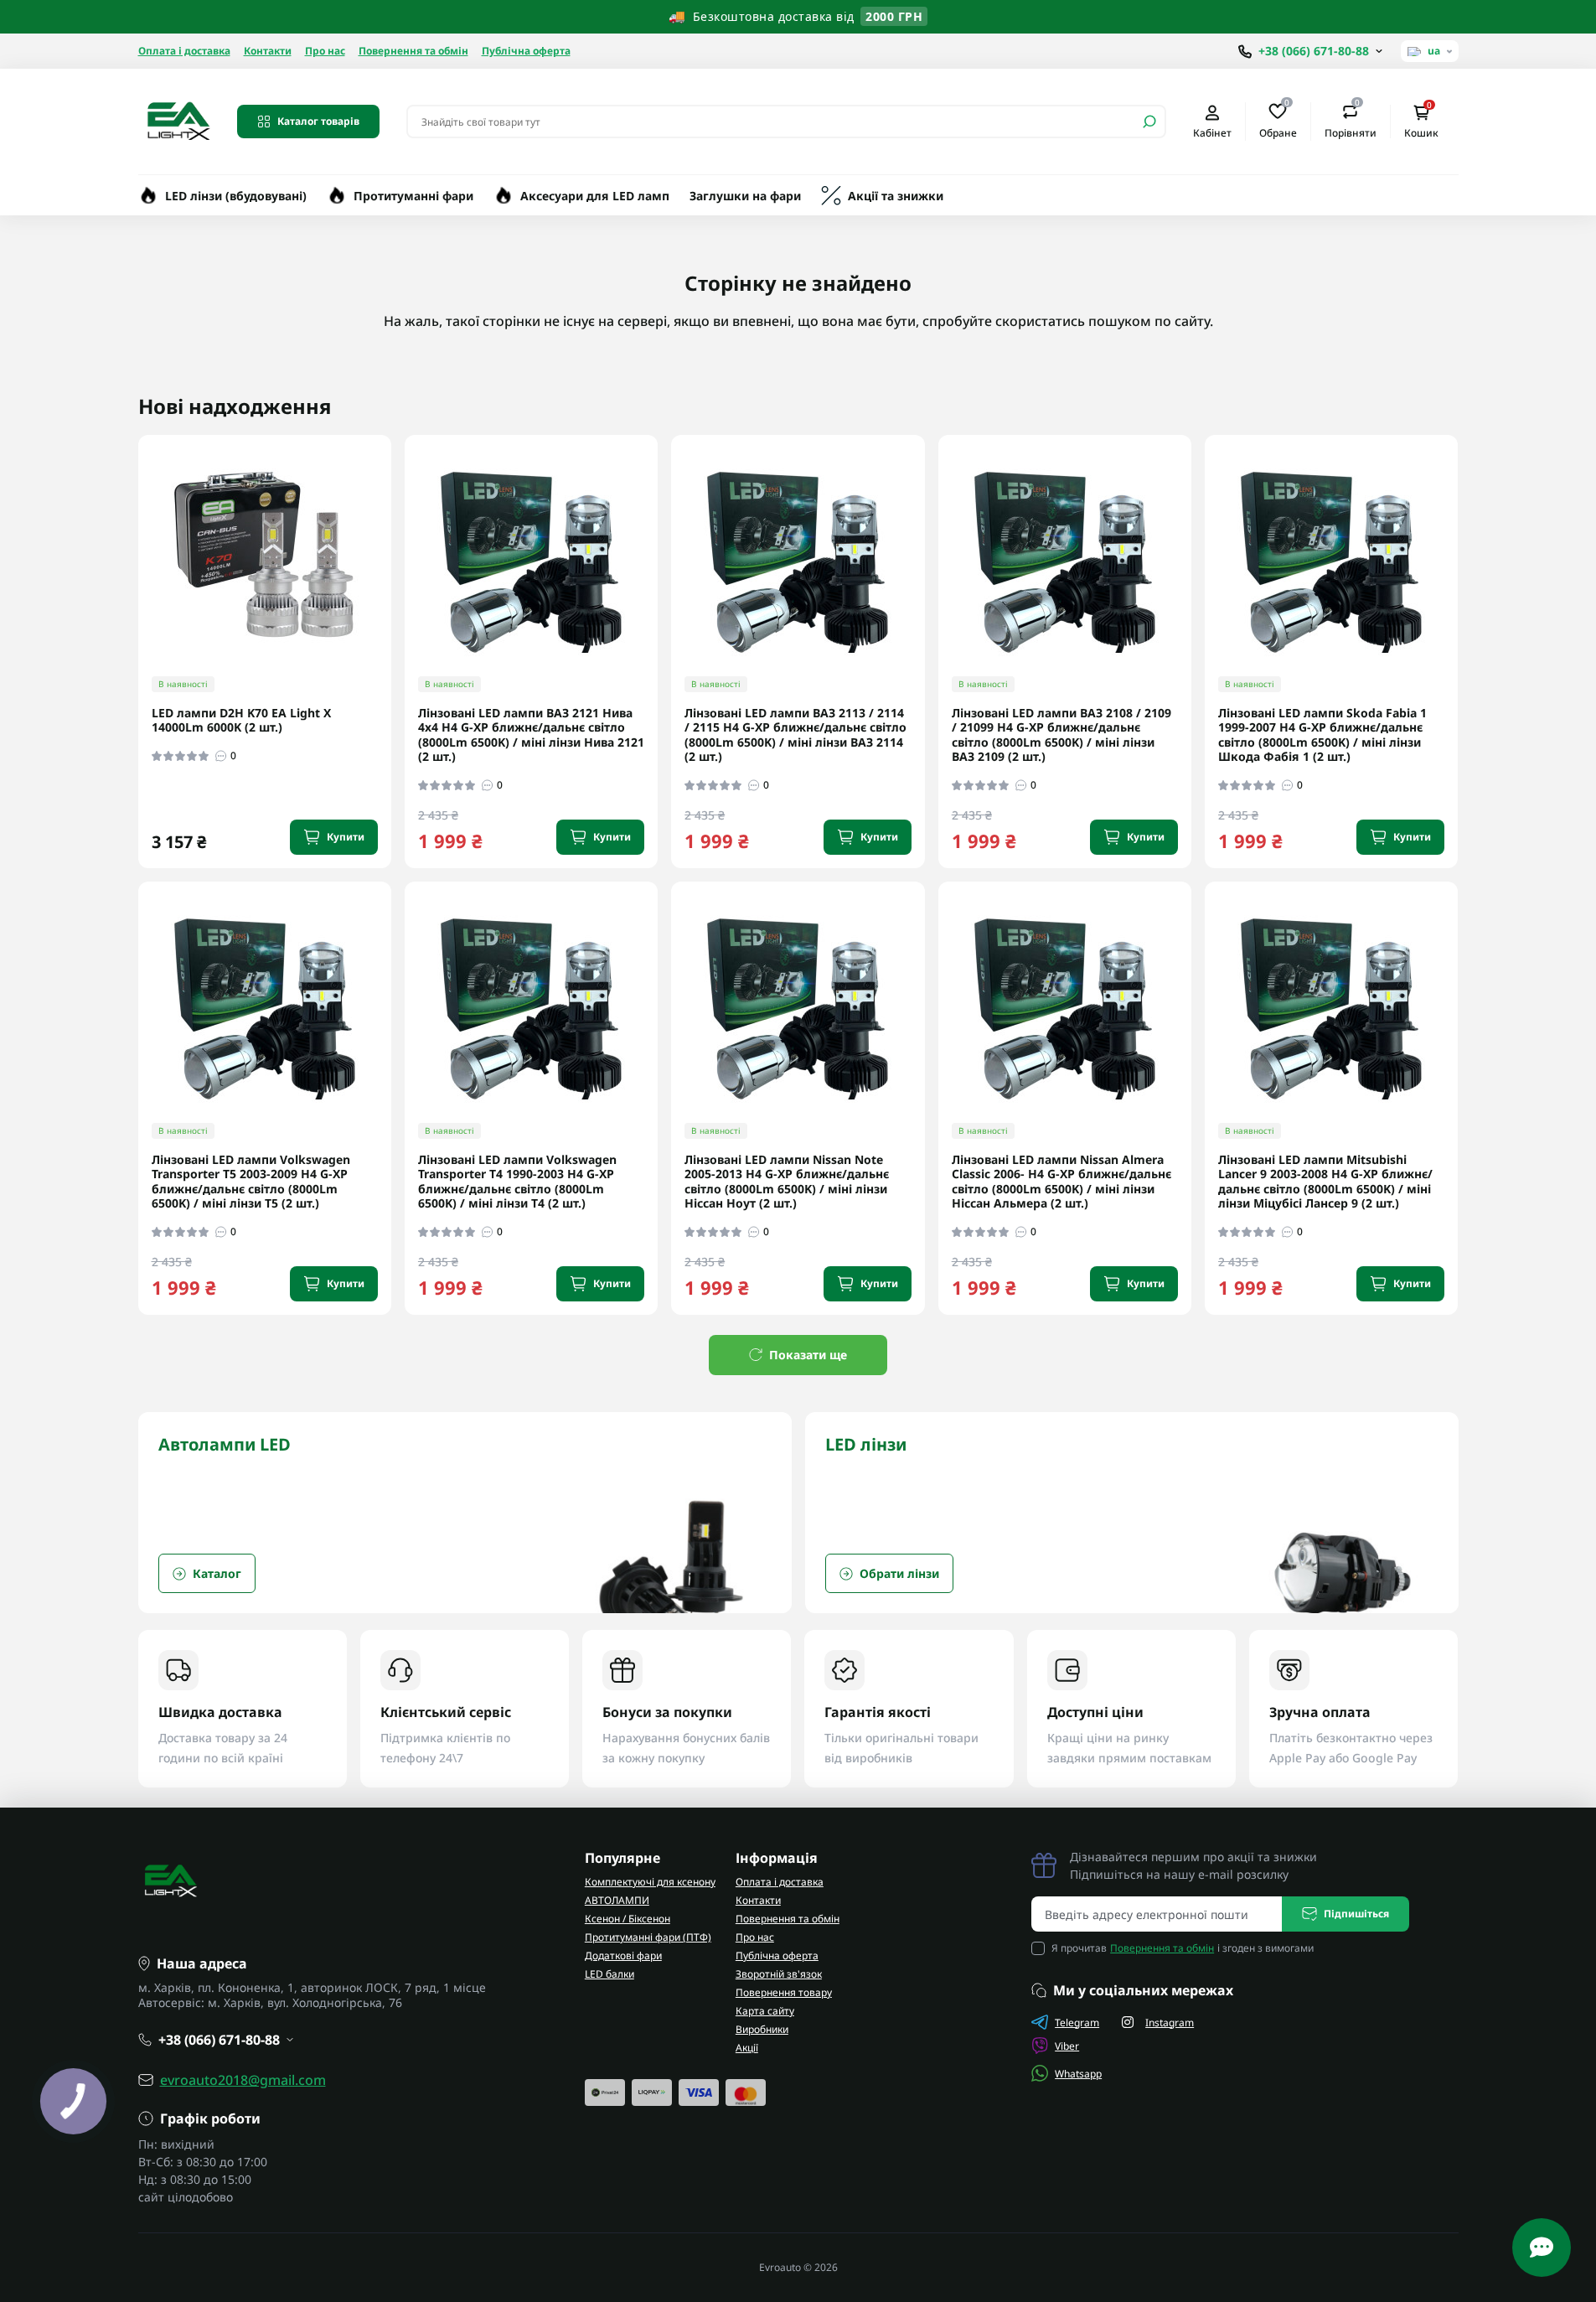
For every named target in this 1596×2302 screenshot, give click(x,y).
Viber (1067, 2046)
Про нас (325, 51)
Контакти (268, 51)
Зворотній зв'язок (779, 1974)
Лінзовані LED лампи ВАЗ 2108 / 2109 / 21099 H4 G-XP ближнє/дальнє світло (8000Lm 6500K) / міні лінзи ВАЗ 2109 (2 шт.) (1061, 735)
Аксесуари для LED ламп (595, 196)
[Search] (1149, 122)
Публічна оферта (526, 51)
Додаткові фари (623, 1955)
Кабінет (1212, 132)
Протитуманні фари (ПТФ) (648, 1937)
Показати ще (808, 1355)
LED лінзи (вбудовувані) (236, 196)
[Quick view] (390, 514)
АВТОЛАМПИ (617, 1900)
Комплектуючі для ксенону (650, 1882)
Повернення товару (784, 1992)
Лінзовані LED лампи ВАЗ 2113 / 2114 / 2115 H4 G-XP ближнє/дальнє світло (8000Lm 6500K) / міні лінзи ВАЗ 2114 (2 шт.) (795, 735)
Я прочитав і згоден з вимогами (1183, 1948)
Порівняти (1351, 121)
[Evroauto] (178, 120)
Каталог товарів (318, 121)
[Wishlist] (390, 544)
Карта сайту (765, 2011)
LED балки (609, 1974)
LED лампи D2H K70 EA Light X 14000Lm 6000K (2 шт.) (241, 720)
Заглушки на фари (745, 196)
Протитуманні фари (413, 196)
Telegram (1077, 2023)
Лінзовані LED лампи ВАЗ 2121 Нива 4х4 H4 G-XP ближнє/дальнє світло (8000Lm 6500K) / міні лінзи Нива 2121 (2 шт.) (531, 735)
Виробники (762, 2029)
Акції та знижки (896, 196)
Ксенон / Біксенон (628, 1919)
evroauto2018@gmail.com (243, 2080)
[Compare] (390, 575)
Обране (1278, 121)
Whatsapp (1078, 2074)
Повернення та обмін (413, 51)
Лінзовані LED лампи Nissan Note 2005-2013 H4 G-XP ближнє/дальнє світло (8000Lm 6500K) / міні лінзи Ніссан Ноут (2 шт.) (787, 1182)
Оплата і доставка (184, 51)
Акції (747, 2048)
